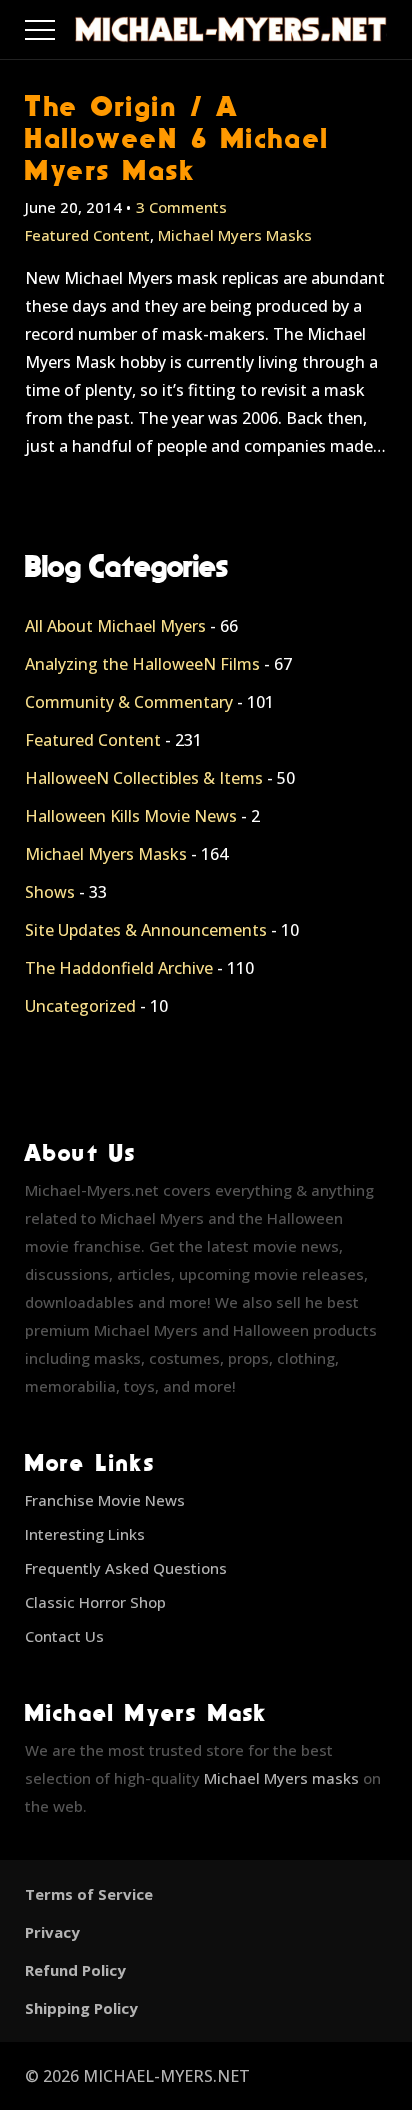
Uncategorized (80, 1006)
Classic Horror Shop (95, 1602)
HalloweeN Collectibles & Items (144, 778)
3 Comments (181, 207)
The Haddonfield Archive (119, 968)
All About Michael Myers (115, 626)
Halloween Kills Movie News (131, 816)
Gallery (63, 25)
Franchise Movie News (105, 1500)
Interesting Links (85, 1534)
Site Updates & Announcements (146, 930)
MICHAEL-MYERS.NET (166, 2076)
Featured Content (87, 235)
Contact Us (64, 1636)
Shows (50, 892)
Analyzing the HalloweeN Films (142, 664)
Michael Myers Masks (235, 235)
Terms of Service (89, 1894)
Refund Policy (75, 1970)
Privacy (52, 1932)
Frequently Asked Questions (126, 1568)
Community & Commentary (129, 702)
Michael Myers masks (281, 1778)
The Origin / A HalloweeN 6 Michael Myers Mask (177, 137)
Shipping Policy (81, 2008)
